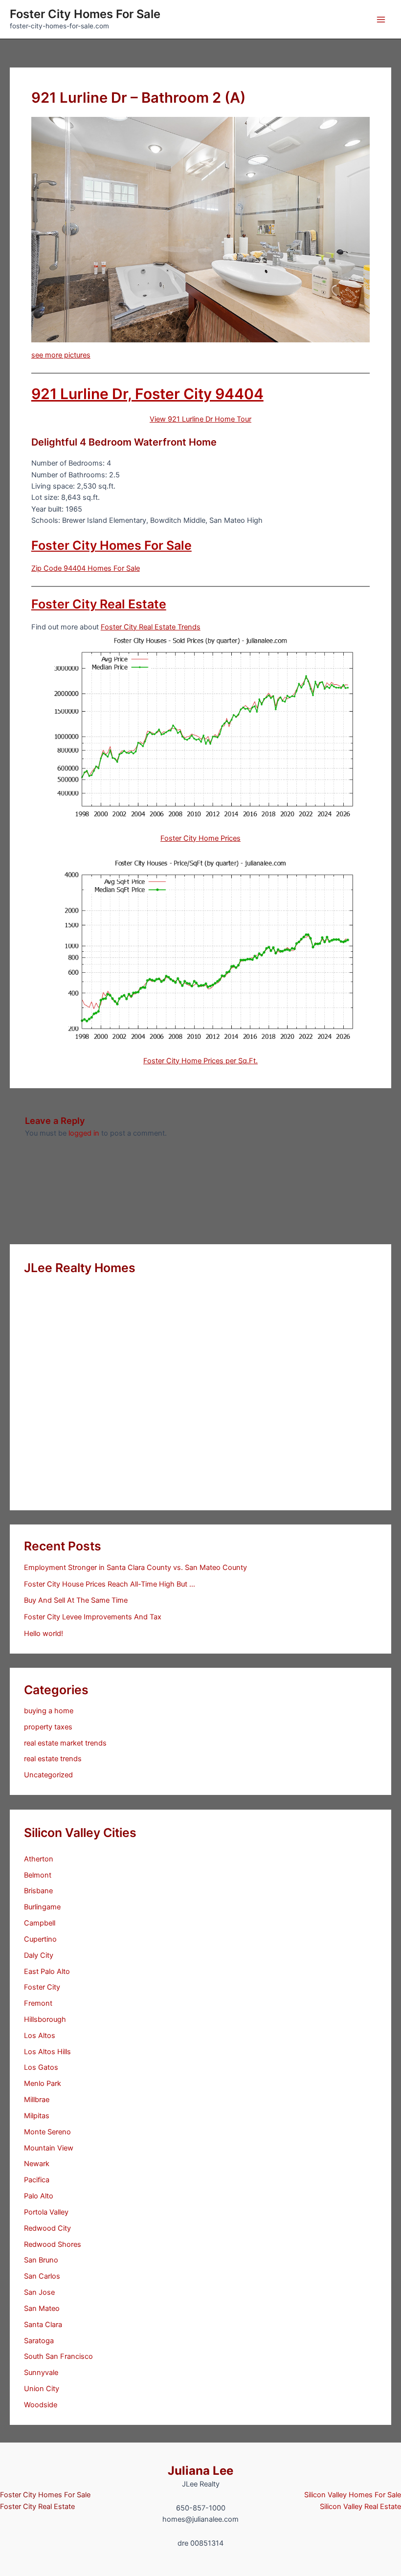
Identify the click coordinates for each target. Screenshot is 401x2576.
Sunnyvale (41, 2373)
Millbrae (37, 2100)
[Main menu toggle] (381, 20)
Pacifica (37, 2180)
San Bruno (41, 2260)
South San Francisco (58, 2356)
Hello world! (44, 1634)
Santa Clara (43, 2325)
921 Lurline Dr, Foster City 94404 (147, 394)
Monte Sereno (47, 2132)
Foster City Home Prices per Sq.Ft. (200, 1061)
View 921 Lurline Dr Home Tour (200, 419)
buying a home (49, 1711)
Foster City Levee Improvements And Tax (93, 1617)
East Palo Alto (47, 1971)
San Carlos (42, 2276)
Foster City (42, 1987)
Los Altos (40, 2036)
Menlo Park (43, 2083)
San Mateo (42, 2308)
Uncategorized (48, 1775)
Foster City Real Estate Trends (151, 627)
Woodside (41, 2405)
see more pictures (61, 355)
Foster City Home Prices (200, 838)
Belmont (38, 1875)
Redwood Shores (53, 2244)
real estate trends (53, 1759)
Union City (42, 2389)
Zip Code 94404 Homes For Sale (86, 568)
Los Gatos (41, 2067)
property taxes (48, 1727)
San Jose (39, 2292)
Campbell (40, 1923)
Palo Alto (39, 2196)
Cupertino (40, 1939)
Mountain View (49, 2148)
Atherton (39, 1859)
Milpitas (37, 2116)
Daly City (39, 1955)
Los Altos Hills (47, 2052)
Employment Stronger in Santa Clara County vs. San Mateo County (135, 1568)
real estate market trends (65, 1743)
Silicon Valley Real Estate (360, 2507)
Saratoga (39, 2341)
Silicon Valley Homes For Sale (353, 2495)
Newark (37, 2164)
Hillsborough (45, 2019)
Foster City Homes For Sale (85, 14)
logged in (84, 1133)
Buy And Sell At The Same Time (76, 1600)
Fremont (38, 2003)
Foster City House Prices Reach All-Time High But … (110, 1584)
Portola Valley (46, 2212)
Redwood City (47, 2228)
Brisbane (38, 1891)
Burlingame (42, 1907)
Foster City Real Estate (99, 604)
